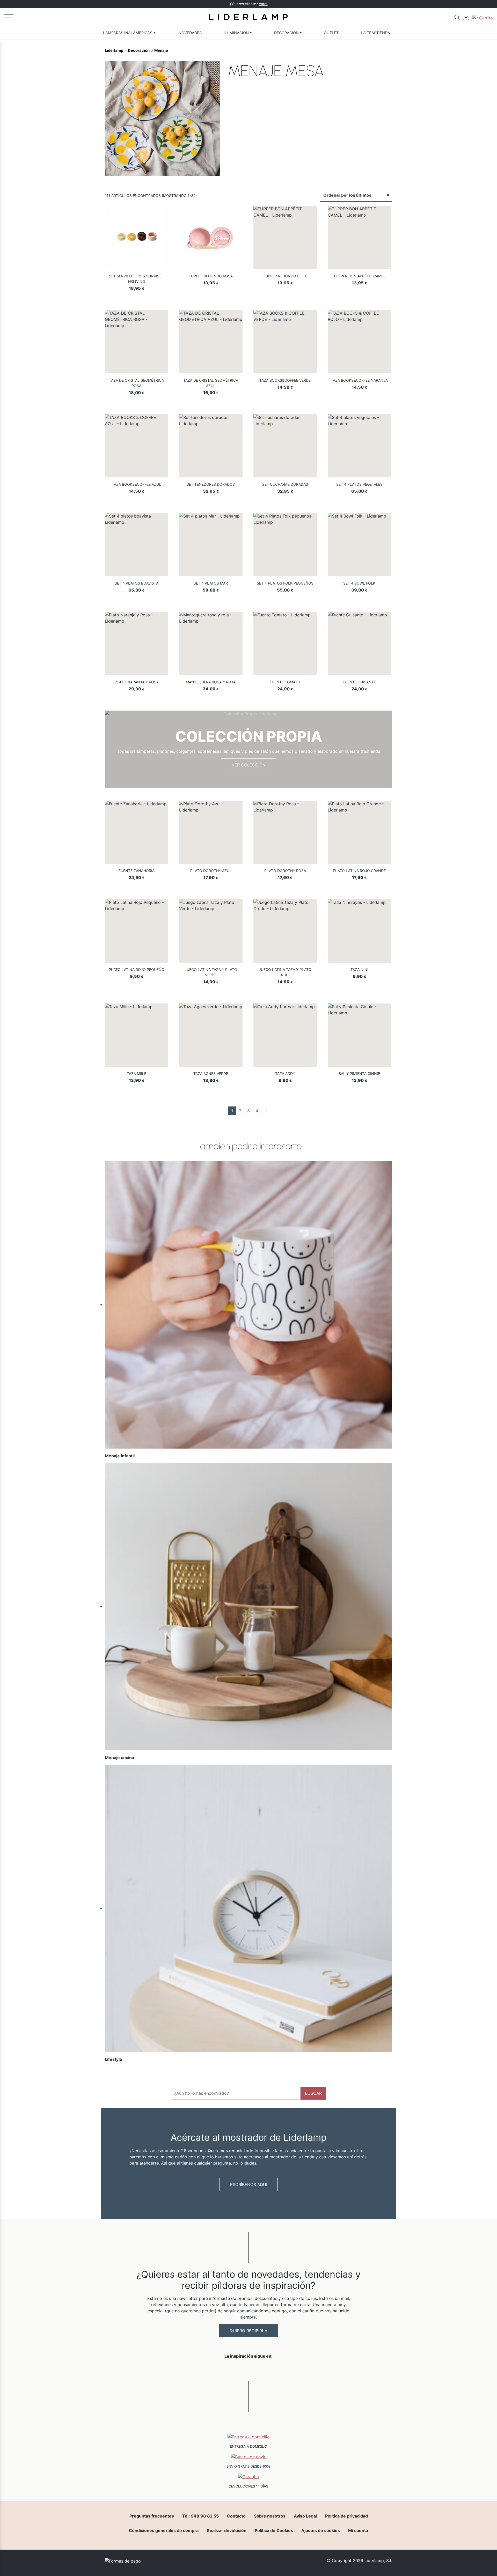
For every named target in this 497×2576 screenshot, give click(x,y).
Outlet (331, 33)
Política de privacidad (346, 2516)
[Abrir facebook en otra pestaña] (220, 2370)
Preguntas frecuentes (152, 2516)
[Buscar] (457, 17)
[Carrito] (483, 17)
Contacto (236, 2516)
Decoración (286, 33)
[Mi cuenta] (466, 17)
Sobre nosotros (270, 2516)
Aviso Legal (305, 2516)
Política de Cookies (274, 2530)
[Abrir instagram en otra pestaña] (248, 2370)
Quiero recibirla (248, 2331)
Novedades (190, 33)
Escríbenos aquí (249, 2184)
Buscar (313, 2093)
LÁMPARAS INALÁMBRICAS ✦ (130, 33)
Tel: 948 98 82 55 (200, 2516)
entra (263, 4)
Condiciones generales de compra (164, 2530)
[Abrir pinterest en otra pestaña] (277, 2370)
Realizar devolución (227, 2530)
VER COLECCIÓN (249, 765)
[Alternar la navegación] (9, 16)
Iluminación (236, 33)
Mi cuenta (358, 2530)
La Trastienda (375, 33)
